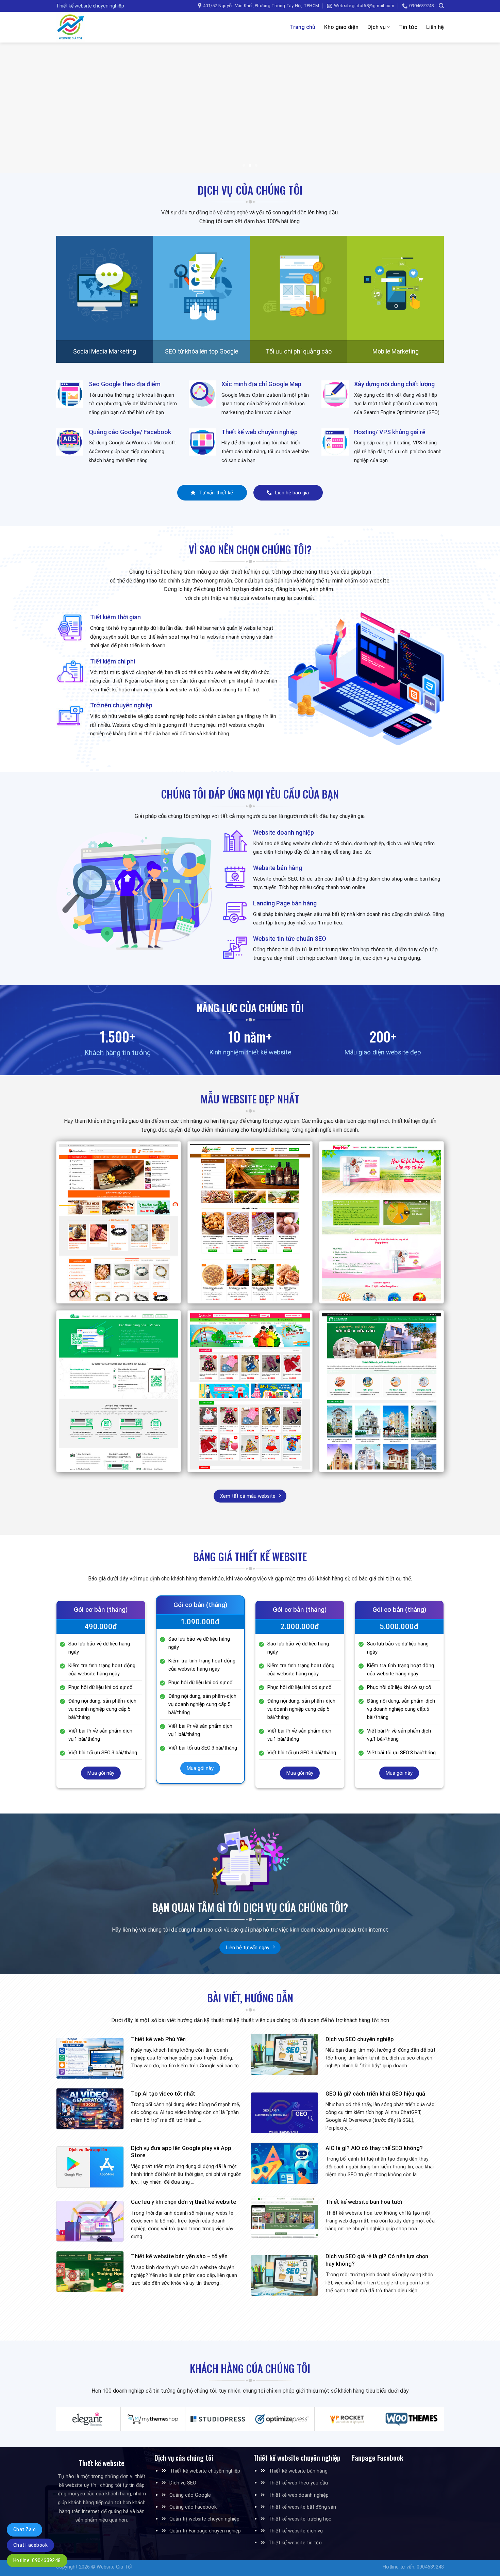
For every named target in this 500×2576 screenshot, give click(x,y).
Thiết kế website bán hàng (298, 2471)
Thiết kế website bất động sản (302, 2507)
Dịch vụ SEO (183, 2483)
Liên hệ (435, 27)
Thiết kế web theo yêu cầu (298, 2483)
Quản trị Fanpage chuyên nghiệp (205, 2531)
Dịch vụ (377, 27)
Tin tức (408, 27)
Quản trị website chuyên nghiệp (204, 2519)
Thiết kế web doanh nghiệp (298, 2495)
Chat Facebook (30, 2545)
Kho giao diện (341, 27)
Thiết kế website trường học (300, 2519)
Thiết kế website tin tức (295, 2543)
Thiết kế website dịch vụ (296, 2531)
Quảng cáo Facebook (193, 2507)
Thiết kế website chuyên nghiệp (205, 2471)
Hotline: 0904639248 (37, 2560)
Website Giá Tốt (115, 2567)
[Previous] (19, 108)
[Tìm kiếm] (441, 6)
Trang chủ (303, 27)
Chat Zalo (24, 2529)
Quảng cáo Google (190, 2495)
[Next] (481, 108)
